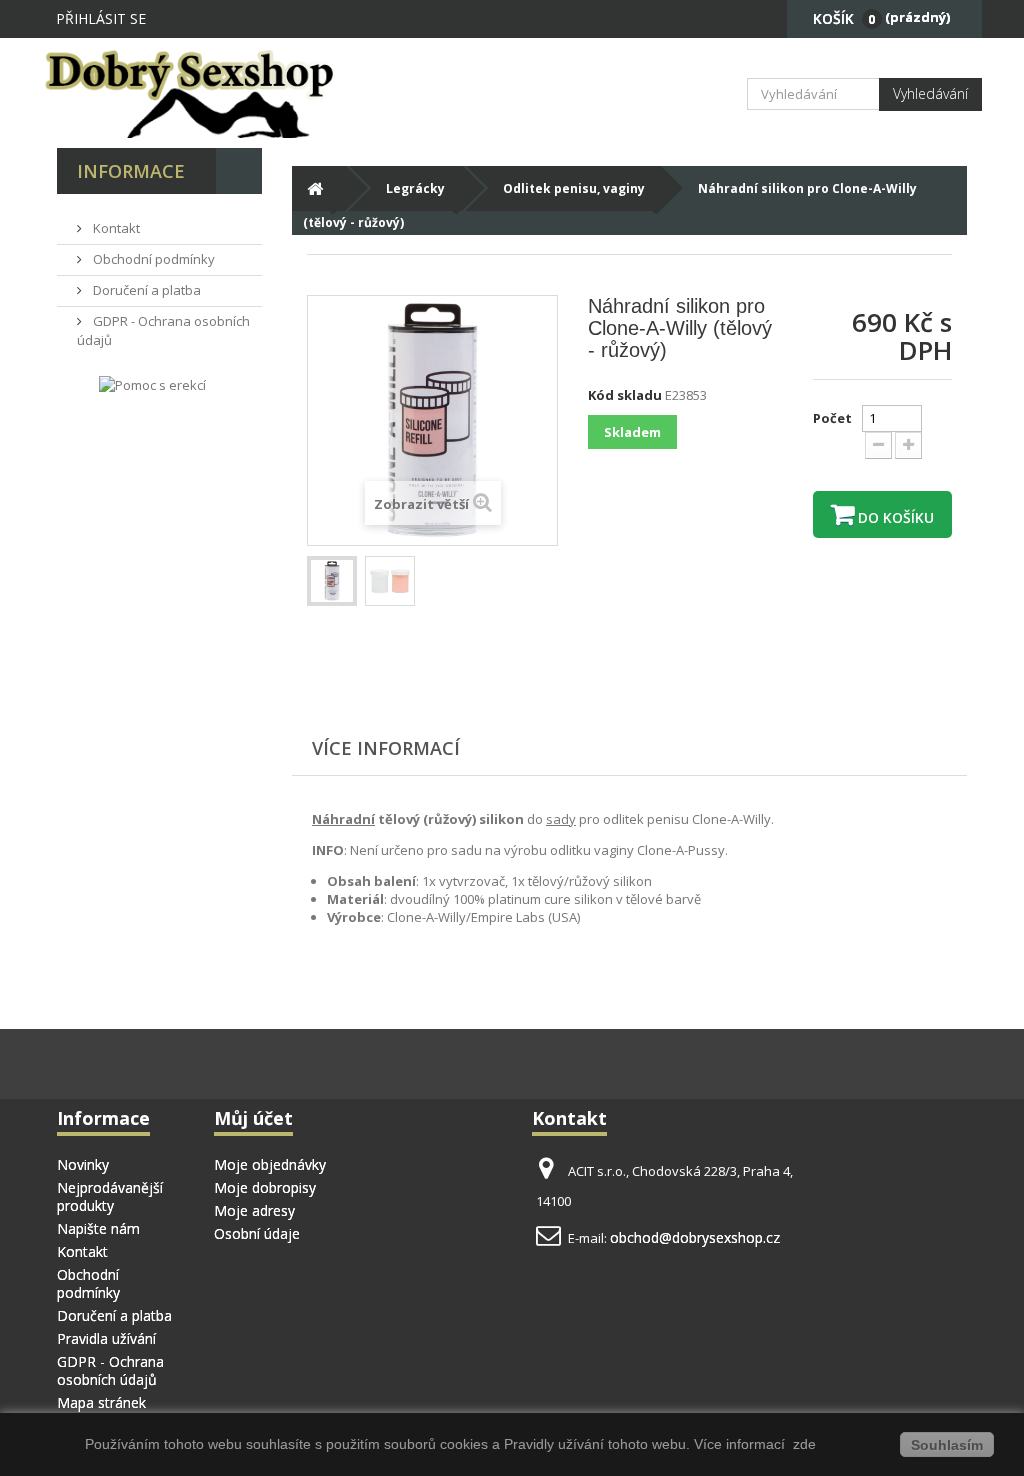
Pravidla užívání (106, 1338)
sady (561, 819)
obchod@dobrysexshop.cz (695, 1237)
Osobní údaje (257, 1233)
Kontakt (115, 228)
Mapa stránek (101, 1402)
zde (802, 1444)
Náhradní (343, 819)
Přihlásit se (101, 18)
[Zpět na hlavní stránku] (314, 188)
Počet (832, 418)
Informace (131, 171)
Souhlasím (947, 1445)
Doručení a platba (145, 290)
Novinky (83, 1164)
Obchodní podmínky (152, 259)
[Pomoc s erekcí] (152, 385)
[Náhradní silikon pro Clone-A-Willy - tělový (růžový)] (332, 581)
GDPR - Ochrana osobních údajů (110, 1370)
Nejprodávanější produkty (110, 1196)
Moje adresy (254, 1210)
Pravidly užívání (556, 1444)
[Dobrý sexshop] (198, 93)
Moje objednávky (270, 1164)
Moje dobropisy (265, 1187)
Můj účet (253, 1118)
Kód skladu (625, 395)
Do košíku (894, 517)
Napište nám (98, 1228)
